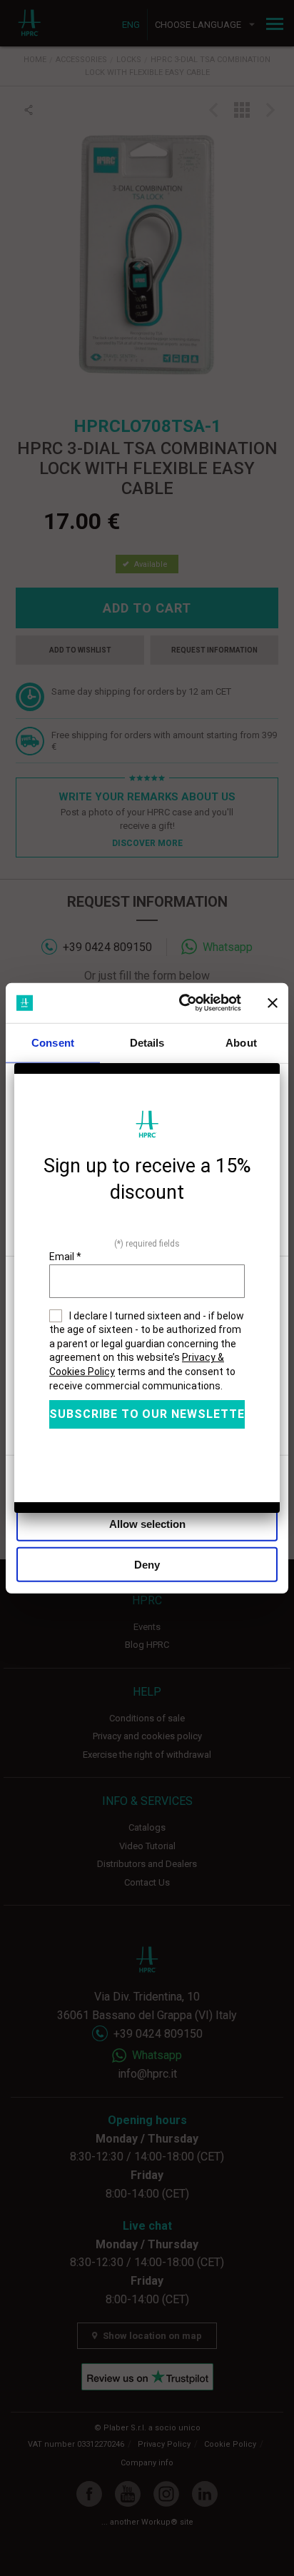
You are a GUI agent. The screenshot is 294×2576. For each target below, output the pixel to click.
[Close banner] (273, 1003)
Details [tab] (147, 1042)
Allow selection (147, 1524)
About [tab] (241, 1042)
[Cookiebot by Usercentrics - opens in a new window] (182, 1003)
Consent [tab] (53, 1042)
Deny (147, 1564)
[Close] (280, 1063)
